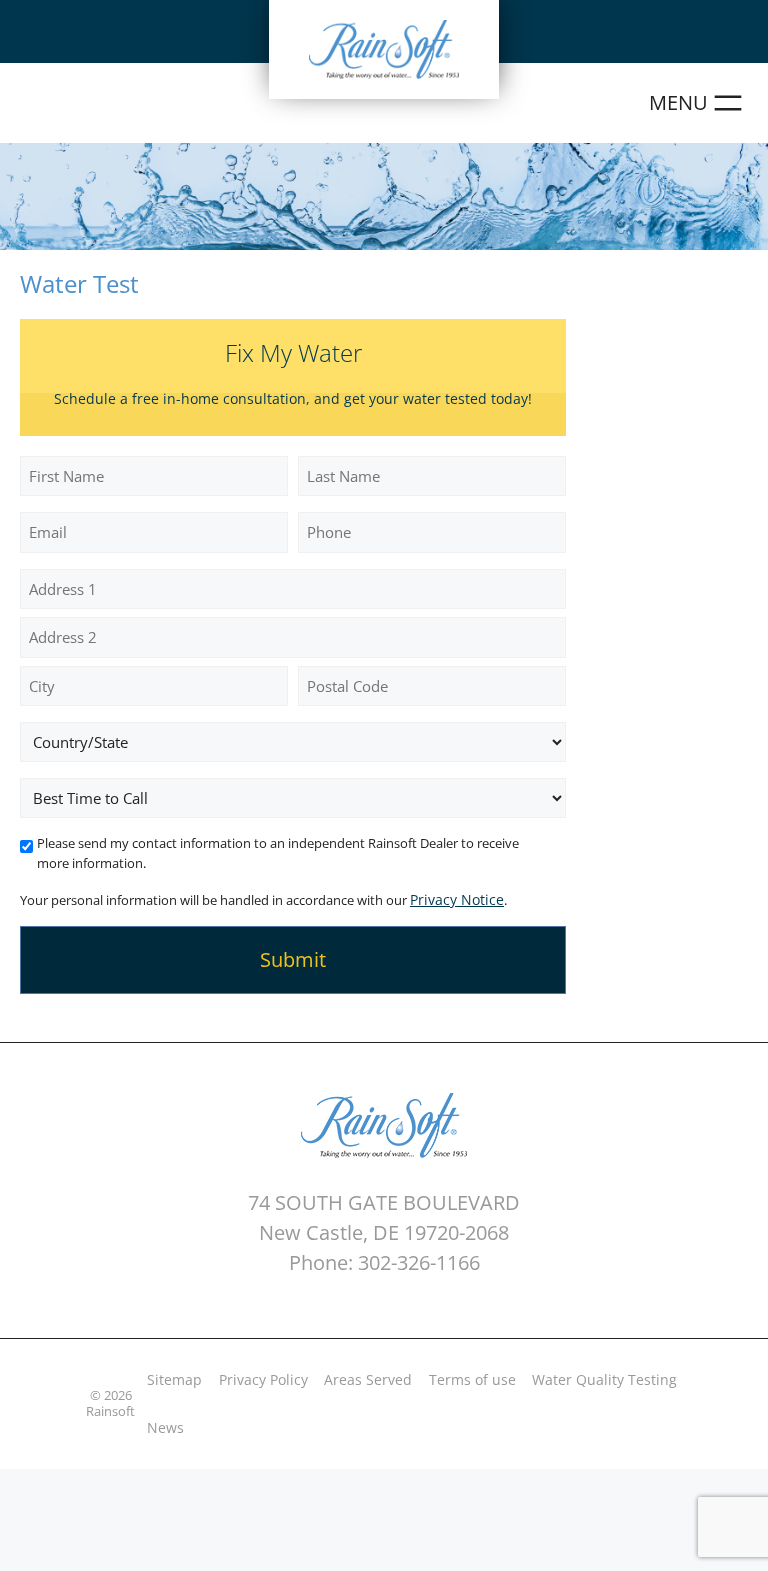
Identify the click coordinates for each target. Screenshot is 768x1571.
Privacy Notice (457, 899)
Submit (293, 959)
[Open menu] (698, 103)
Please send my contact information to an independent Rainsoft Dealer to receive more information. (278, 853)
